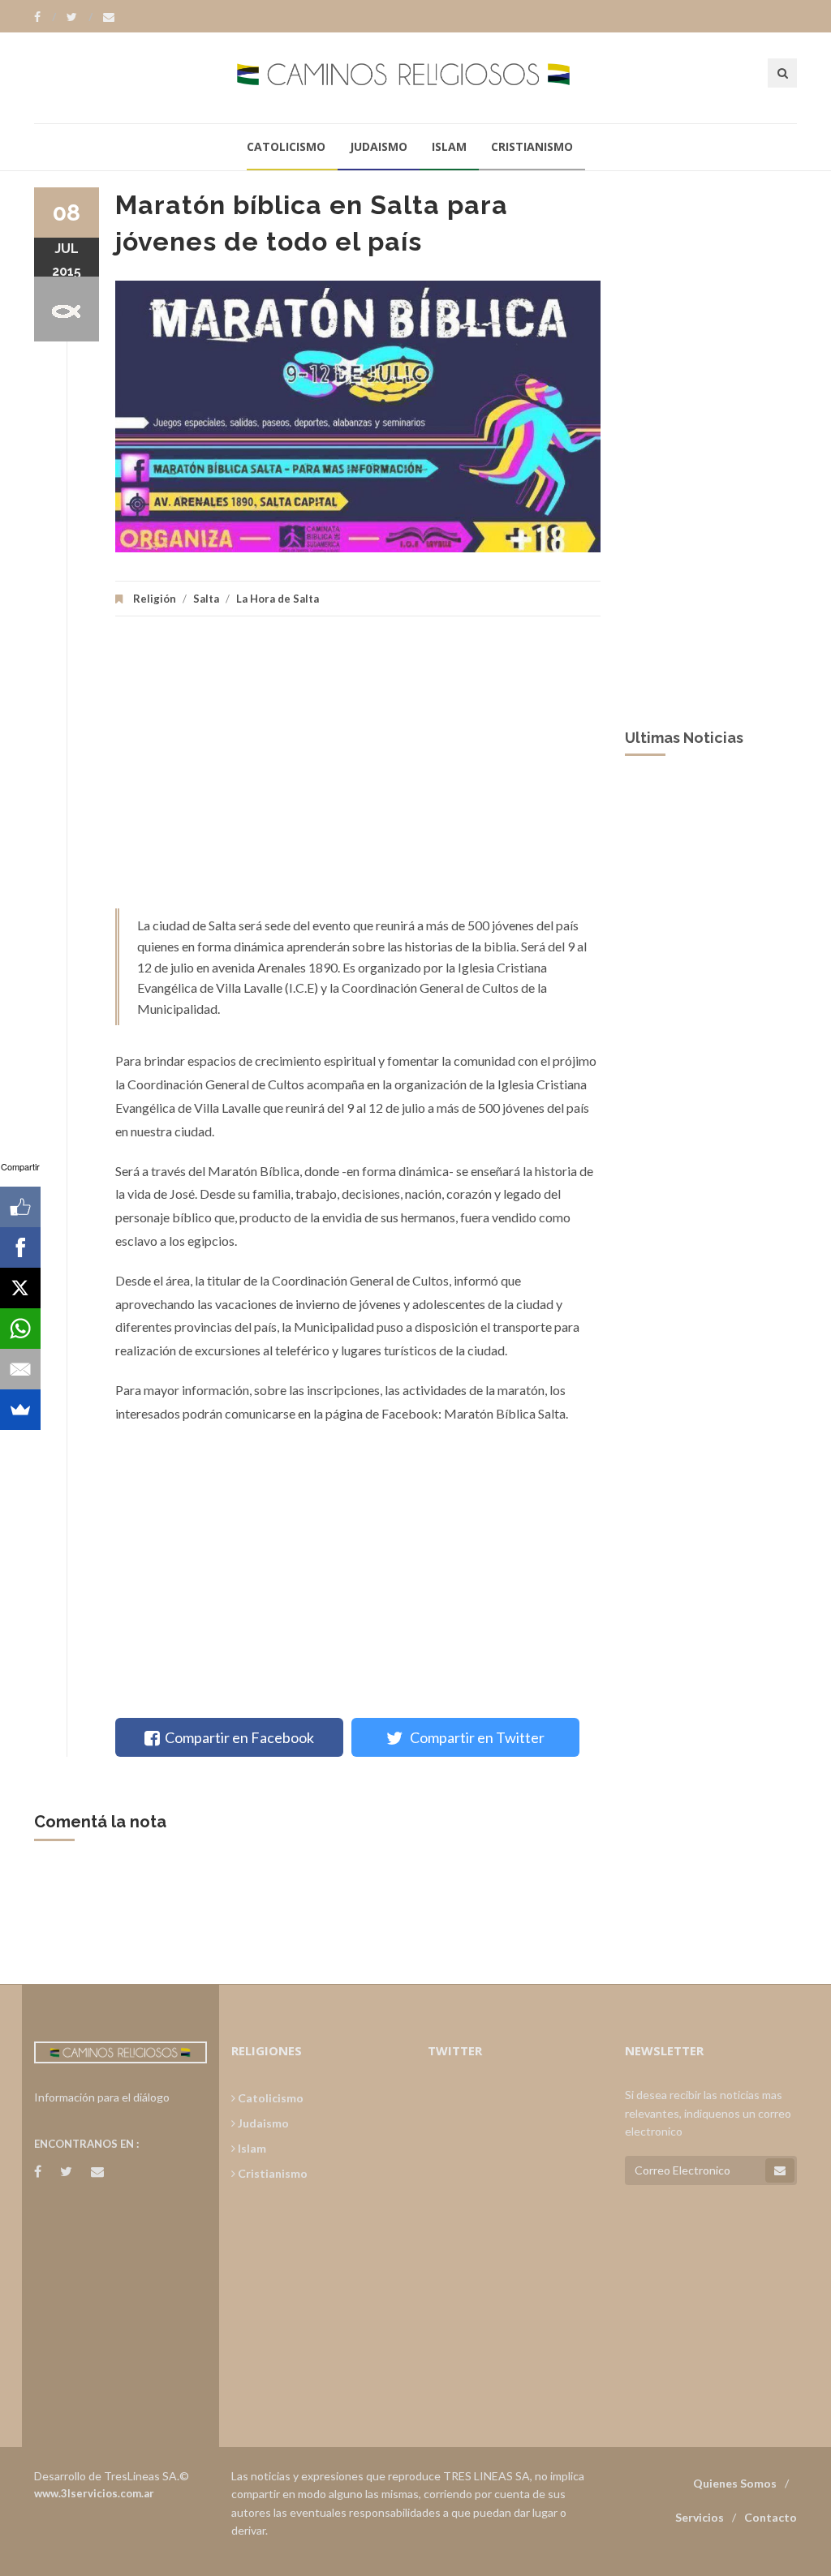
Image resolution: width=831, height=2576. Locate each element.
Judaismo (379, 146)
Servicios (700, 2517)
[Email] (20, 1369)
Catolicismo (286, 146)
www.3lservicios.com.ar (94, 2493)
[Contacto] (109, 17)
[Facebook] (45, 17)
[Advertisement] (358, 771)
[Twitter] (80, 17)
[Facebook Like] (20, 1207)
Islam (449, 146)
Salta (206, 599)
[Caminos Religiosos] (416, 77)
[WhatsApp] (20, 1329)
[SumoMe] (20, 1410)
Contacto (771, 2517)
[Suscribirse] (780, 2170)
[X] (20, 1288)
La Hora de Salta (278, 599)
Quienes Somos (735, 2483)
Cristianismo (532, 146)
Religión (155, 599)
